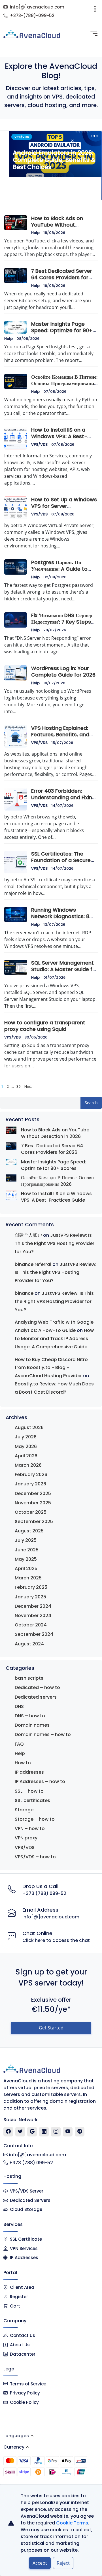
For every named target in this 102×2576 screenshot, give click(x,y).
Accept (40, 2563)
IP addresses (29, 1772)
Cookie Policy (24, 2402)
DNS (19, 1706)
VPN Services (24, 2248)
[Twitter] (20, 2132)
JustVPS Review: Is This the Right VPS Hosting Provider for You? (55, 1243)
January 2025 (30, 1597)
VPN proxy (26, 1838)
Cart (15, 2306)
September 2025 (34, 1521)
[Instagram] (56, 2132)
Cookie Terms (72, 2523)
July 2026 (26, 1437)
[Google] (32, 2132)
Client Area (22, 2287)
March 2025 (28, 1578)
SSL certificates (32, 1800)
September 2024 (34, 1634)
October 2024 (31, 1625)
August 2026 (29, 1427)
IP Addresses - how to (32, 137)
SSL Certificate (26, 2239)
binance (24, 1293)
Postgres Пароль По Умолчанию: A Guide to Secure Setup (59, 569)
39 (18, 1087)
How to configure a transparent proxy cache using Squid (45, 1026)
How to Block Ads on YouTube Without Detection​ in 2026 (57, 225)
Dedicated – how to (37, 1687)
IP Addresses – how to (40, 1781)
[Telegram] (80, 2132)
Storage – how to (35, 1819)
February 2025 (31, 1587)
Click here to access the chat (56, 1940)
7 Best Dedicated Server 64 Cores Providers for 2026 (62, 278)
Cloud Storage (26, 2209)
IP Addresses (24, 2258)
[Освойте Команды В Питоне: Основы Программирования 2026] (11, 1178)
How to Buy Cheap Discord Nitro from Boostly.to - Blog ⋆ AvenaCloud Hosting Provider (51, 1368)
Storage (24, 1810)
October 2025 (31, 1512)
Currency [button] (14, 2447)
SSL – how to (29, 1791)
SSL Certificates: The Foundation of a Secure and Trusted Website (61, 860)
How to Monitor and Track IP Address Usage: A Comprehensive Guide (54, 1339)
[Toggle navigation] (95, 11)
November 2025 (33, 1503)
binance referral (33, 1264)
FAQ (19, 1744)
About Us (20, 2345)
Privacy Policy (25, 2393)
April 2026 (26, 1456)
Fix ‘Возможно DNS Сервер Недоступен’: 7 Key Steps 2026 (62, 622)
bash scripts (29, 1678)
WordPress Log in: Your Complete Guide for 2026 (63, 672)
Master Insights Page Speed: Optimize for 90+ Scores (62, 330)
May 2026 (26, 1446)
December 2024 (33, 1606)
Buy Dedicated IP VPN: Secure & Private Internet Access (51, 183)
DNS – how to (30, 1716)
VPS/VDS (39, 444)
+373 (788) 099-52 (44, 1893)
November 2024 (33, 1616)
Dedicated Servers (30, 2200)
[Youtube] (68, 2132)
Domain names (32, 1725)
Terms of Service (28, 2384)
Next (28, 1087)
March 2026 (28, 1465)
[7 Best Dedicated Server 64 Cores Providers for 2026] (11, 1146)
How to (23, 1763)
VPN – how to (30, 1828)
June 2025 (27, 1550)
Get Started (51, 2028)
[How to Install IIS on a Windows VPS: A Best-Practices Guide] (11, 1196)
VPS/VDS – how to (35, 1857)
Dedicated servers (36, 1697)
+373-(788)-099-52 (32, 15)
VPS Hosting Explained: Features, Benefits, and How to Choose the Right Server (63, 738)
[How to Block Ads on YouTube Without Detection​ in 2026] (11, 1130)
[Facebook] (8, 2132)
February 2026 (31, 1474)
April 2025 (26, 1569)
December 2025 (33, 1493)
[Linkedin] (44, 2132)
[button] (91, 136)
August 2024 (29, 1644)
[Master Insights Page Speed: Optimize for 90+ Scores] (11, 1162)
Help (35, 233)
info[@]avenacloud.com (37, 7)
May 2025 (26, 1559)
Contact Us (23, 2335)
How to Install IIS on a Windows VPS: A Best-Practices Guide (59, 436)
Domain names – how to (43, 1734)
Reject (63, 2563)
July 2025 (26, 1540)
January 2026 (30, 1484)
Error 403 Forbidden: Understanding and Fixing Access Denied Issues (63, 797)
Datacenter (23, 2354)
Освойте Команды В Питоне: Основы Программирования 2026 (64, 383)
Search (91, 1103)
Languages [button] (16, 2436)
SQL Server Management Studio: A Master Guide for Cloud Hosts (64, 969)
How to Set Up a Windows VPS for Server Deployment (64, 506)
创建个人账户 (28, 1235)
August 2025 (29, 1531)
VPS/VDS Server (26, 2191)
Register (19, 2297)
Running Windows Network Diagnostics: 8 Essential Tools (60, 916)
